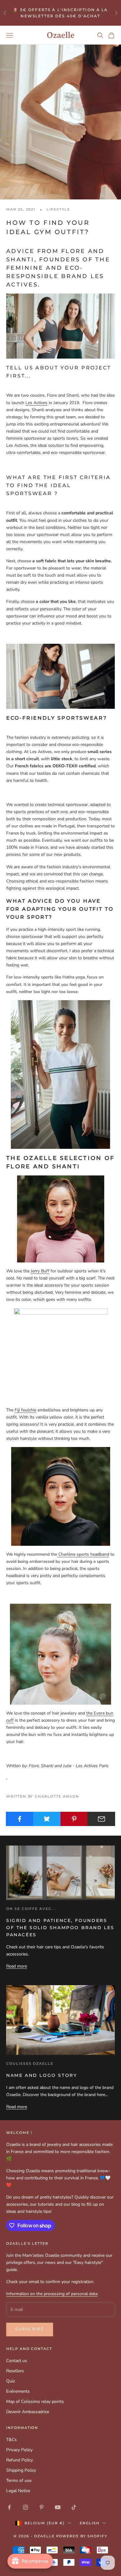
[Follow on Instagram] (25, 2507)
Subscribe (30, 2329)
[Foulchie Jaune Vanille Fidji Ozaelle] (60, 1355)
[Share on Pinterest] (74, 1819)
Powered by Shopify (82, 2536)
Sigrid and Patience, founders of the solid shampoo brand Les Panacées (60, 1928)
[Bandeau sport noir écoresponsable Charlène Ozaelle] (60, 1496)
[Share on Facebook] (20, 1819)
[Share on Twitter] (47, 1819)
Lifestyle (58, 209)
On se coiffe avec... (31, 1909)
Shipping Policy (21, 2470)
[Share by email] (101, 1819)
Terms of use (19, 2480)
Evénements (18, 2391)
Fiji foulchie (25, 1410)
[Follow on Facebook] (9, 2507)
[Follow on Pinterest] (42, 2507)
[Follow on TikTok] (74, 2507)
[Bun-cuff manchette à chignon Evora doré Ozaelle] (60, 1654)
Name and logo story (42, 2075)
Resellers (15, 2371)
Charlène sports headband (83, 1554)
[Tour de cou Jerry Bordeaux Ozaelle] (60, 1219)
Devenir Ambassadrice (28, 2412)
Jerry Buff (40, 1271)
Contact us (17, 2361)
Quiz (11, 2381)
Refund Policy (20, 2460)
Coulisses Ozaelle (30, 2064)
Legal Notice (18, 2491)
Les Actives (36, 403)
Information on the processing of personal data (52, 2294)
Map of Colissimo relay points (35, 2402)
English (90, 2523)
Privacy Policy (19, 2450)
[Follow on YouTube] (58, 2507)
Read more (17, 1966)
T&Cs (11, 2440)
